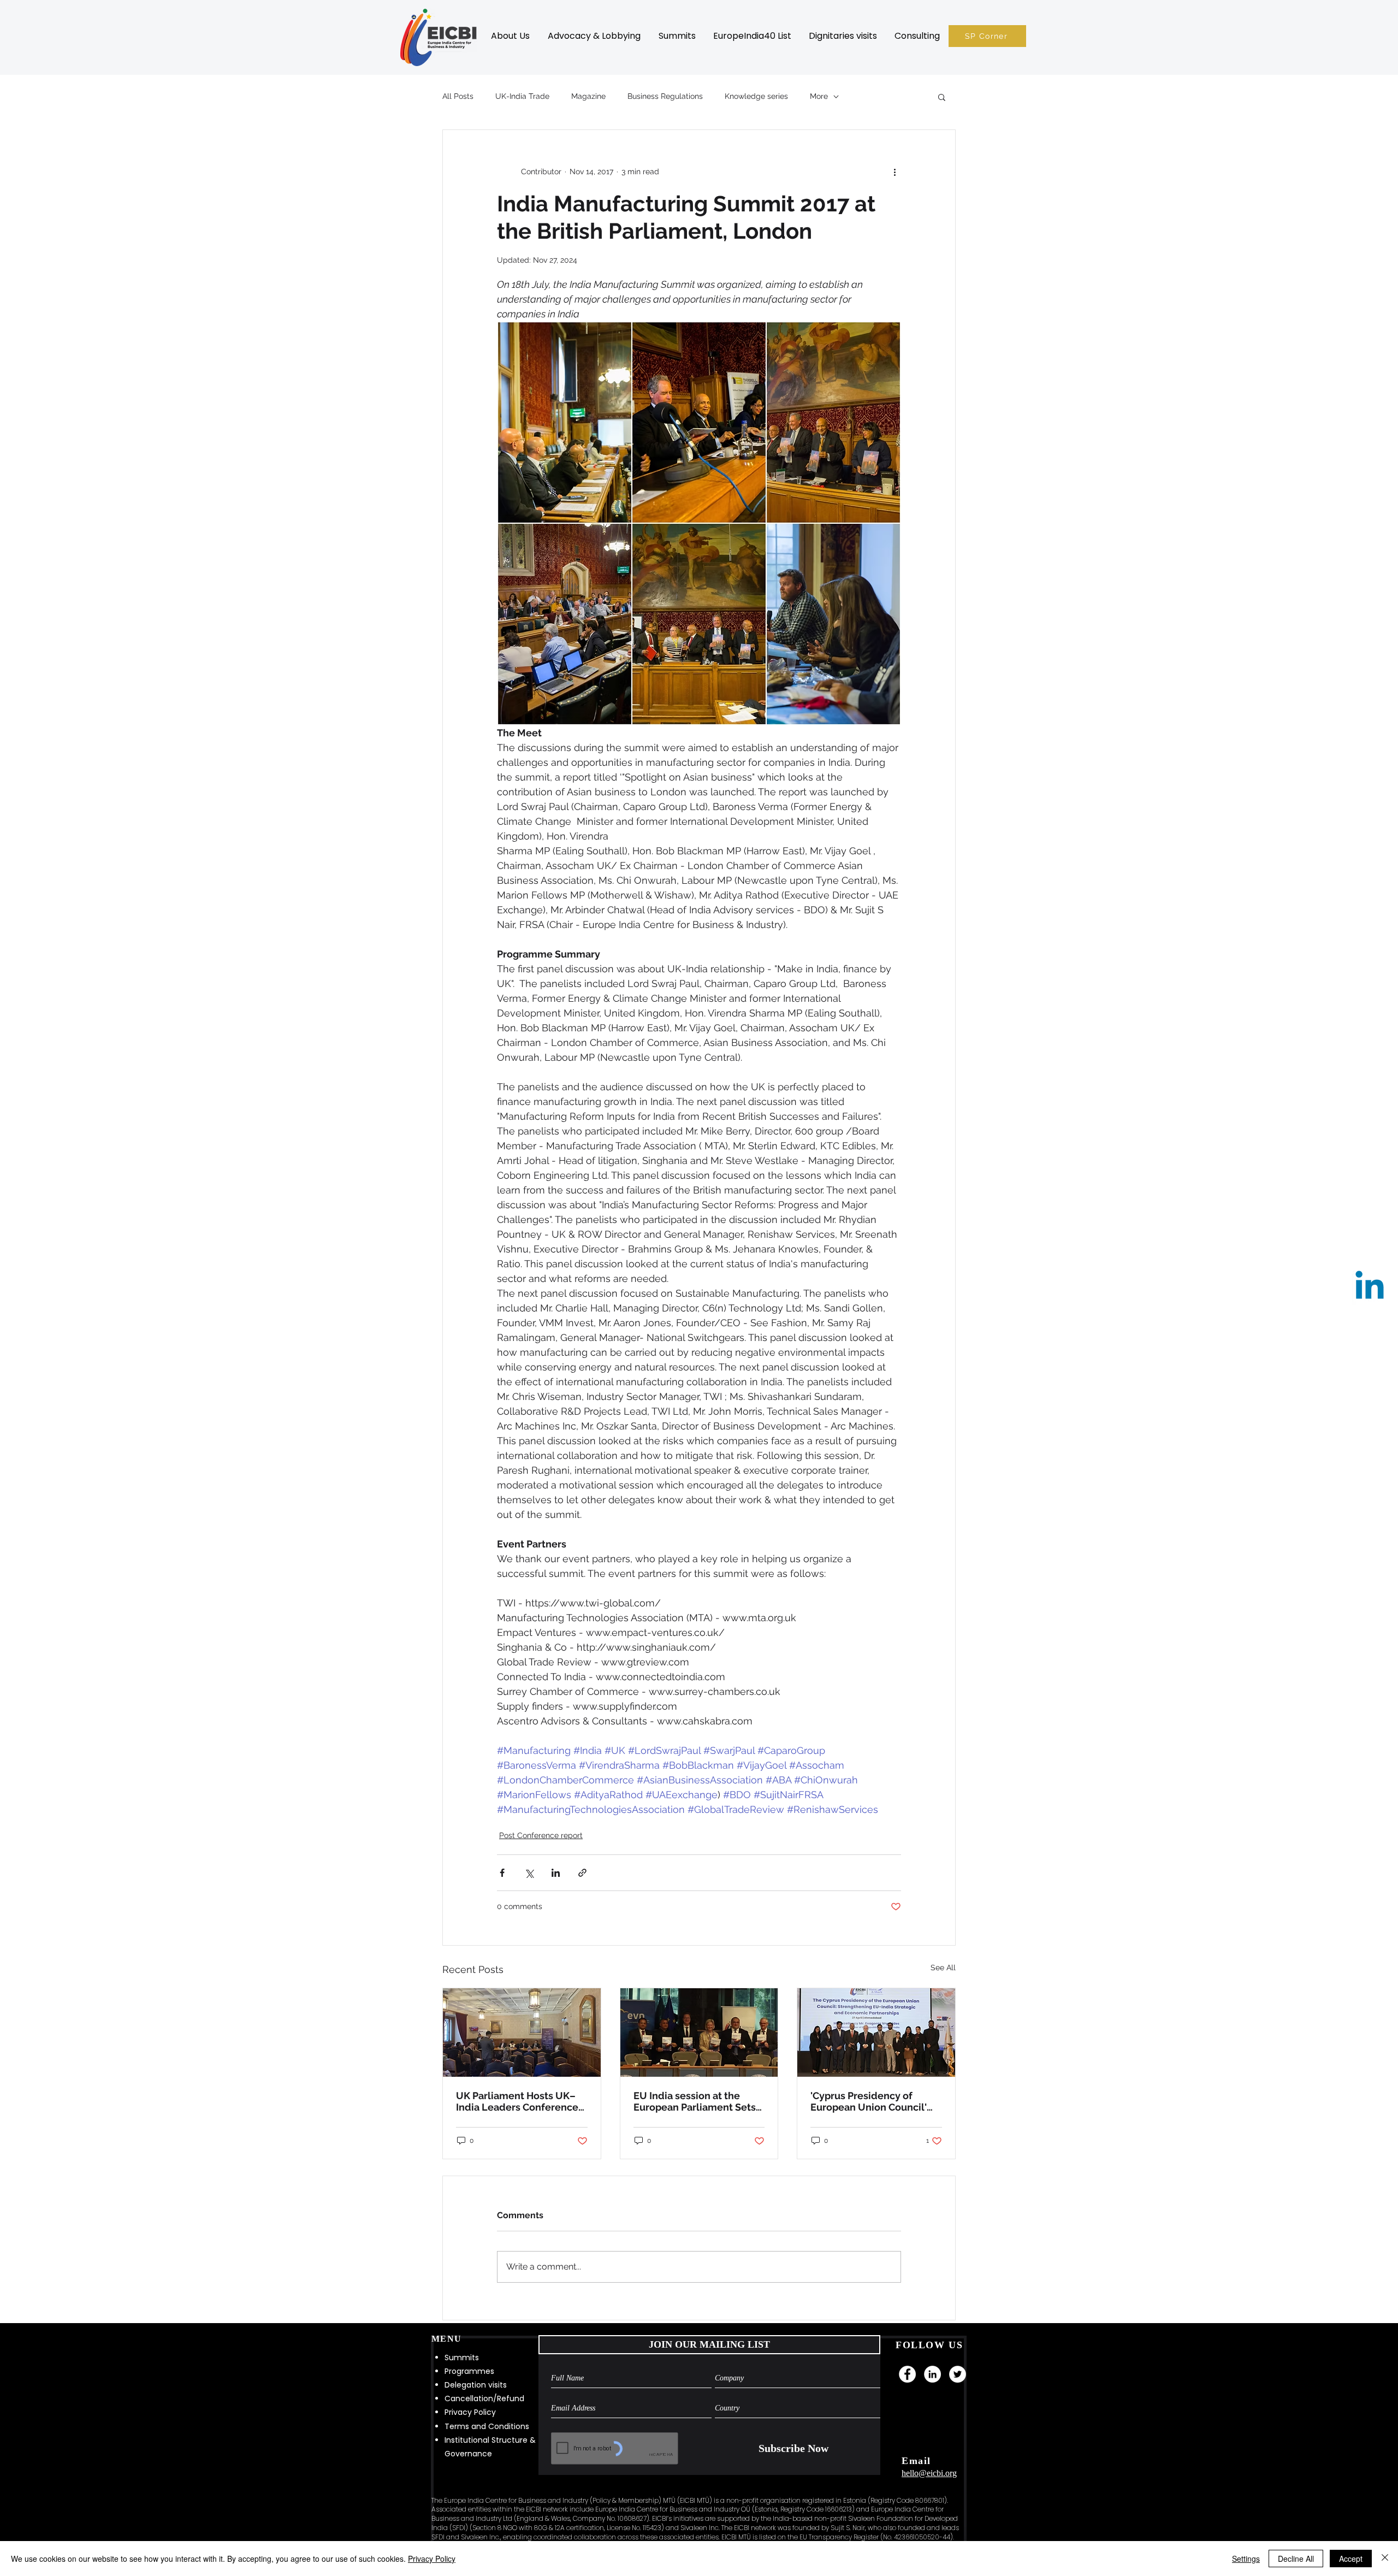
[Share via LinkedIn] (556, 1873)
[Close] (1385, 2559)
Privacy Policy (470, 2412)
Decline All (1296, 2559)
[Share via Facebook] (502, 1873)
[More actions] (895, 172)
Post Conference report (541, 1835)
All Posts (458, 96)
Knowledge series (756, 96)
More (819, 96)
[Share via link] (582, 1873)
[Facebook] (907, 2374)
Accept (1351, 2559)
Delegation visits (476, 2385)
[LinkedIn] (932, 2374)
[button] (510, 36)
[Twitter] (958, 2374)
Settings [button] (1246, 2559)
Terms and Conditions (487, 2426)
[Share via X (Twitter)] (529, 1873)
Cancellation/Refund (484, 2398)
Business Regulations (665, 96)
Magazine (588, 96)
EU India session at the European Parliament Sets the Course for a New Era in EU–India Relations (697, 2101)
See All (943, 1968)
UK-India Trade (522, 96)
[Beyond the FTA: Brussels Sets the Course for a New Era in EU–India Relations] (699, 2033)
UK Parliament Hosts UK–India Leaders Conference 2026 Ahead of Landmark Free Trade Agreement (517, 2101)
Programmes (469, 2371)
